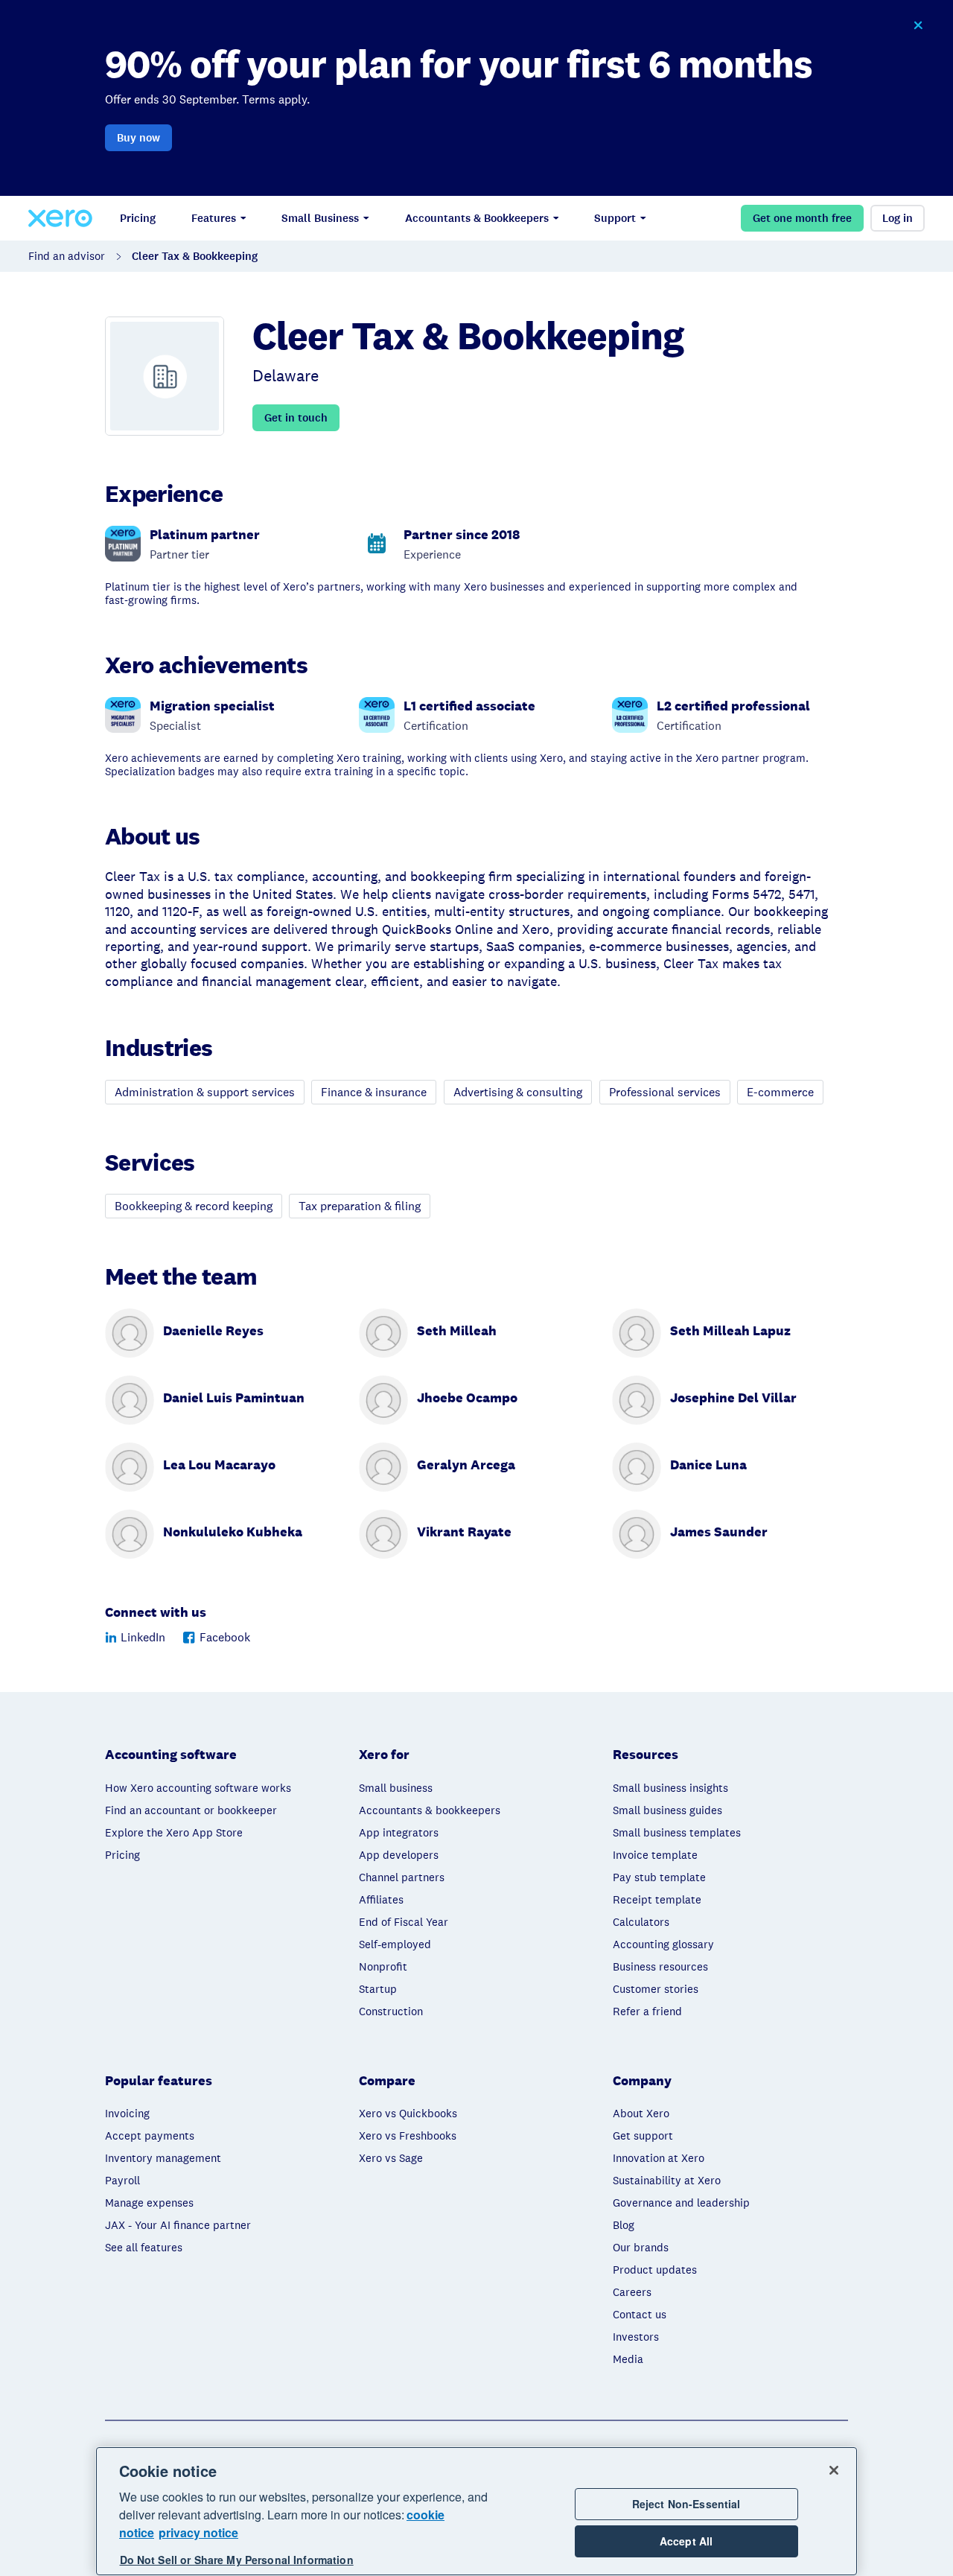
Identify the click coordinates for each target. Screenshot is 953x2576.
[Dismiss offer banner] (917, 25)
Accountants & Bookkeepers (477, 218)
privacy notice (198, 2532)
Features (214, 218)
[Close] (834, 2470)
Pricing (138, 218)
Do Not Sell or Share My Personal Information (237, 2560)
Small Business (320, 218)
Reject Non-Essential (686, 2504)
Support (615, 218)
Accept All (686, 2542)
